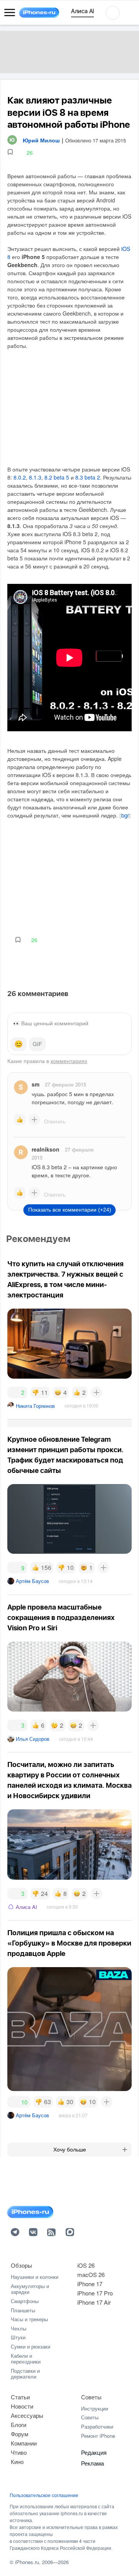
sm (36, 1084)
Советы (91, 2397)
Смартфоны (25, 2301)
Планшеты (23, 2310)
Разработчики (97, 2426)
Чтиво (19, 2452)
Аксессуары (27, 2415)
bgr (125, 816)
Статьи (20, 2397)
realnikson (46, 1149)
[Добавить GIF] (37, 1044)
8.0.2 (20, 477)
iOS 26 (86, 2265)
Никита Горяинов (35, 1406)
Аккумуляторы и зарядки (30, 2289)
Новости (22, 2406)
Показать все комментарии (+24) (70, 1210)
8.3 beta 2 (88, 477)
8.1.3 (35, 477)
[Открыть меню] (10, 13)
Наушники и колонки (35, 2277)
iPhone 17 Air (94, 2302)
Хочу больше (70, 2150)
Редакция (94, 2452)
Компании (24, 2443)
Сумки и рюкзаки (31, 2346)
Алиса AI (26, 1907)
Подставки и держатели (25, 2374)
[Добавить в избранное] (10, 152)
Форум (19, 2434)
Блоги (19, 2425)
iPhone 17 (90, 2284)
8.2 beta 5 (57, 477)
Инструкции (95, 2408)
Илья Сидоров (33, 1739)
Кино (17, 2461)
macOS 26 (91, 2274)
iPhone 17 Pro (95, 2293)
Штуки (18, 2337)
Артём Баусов (32, 1581)
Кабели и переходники (26, 2359)
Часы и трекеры (29, 2319)
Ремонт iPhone (98, 2436)
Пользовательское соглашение (44, 2495)
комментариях (69, 1061)
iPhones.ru (27, 2562)
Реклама (92, 2463)
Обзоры (21, 2265)
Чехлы (19, 2328)
